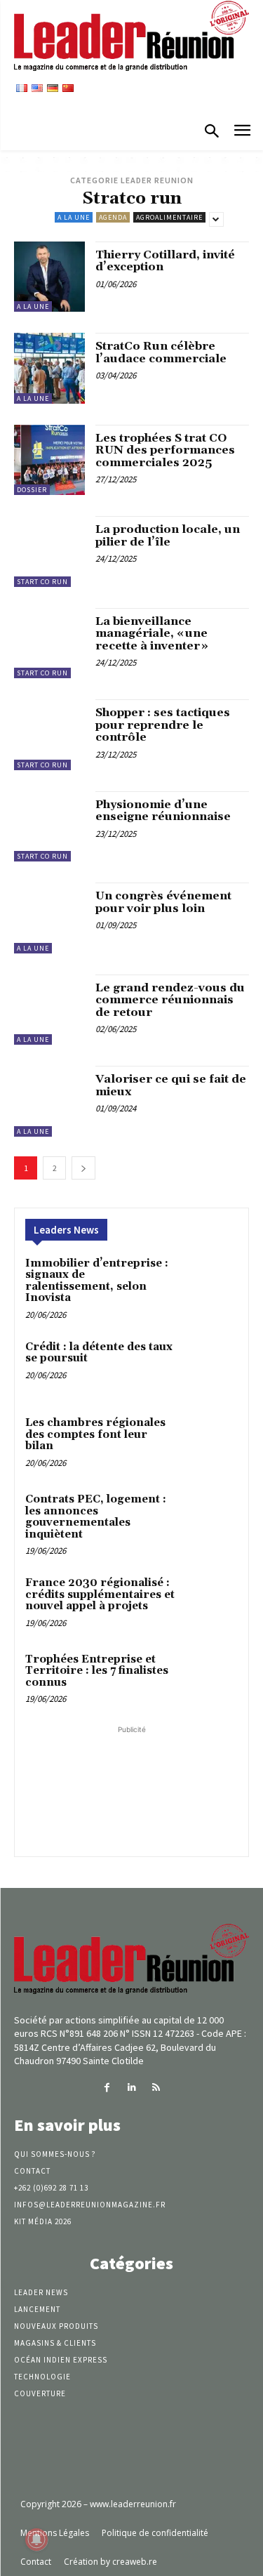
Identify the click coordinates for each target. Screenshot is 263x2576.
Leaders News (66, 1230)
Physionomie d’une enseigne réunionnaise (163, 811)
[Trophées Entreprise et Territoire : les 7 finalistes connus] (210, 1679)
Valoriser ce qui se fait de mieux (171, 1085)
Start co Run (42, 582)
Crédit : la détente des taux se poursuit (99, 1353)
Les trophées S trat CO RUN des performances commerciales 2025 (165, 450)
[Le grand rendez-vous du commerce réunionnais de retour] (49, 1010)
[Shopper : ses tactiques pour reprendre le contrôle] (49, 735)
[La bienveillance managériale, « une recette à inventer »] (49, 643)
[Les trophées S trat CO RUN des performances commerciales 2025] (49, 460)
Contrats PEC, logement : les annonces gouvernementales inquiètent (96, 1517)
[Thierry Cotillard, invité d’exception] (49, 277)
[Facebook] (107, 2088)
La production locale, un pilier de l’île (168, 536)
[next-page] (83, 1168)
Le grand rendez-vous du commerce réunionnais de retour (170, 1000)
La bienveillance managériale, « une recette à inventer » (152, 634)
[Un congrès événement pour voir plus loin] (49, 918)
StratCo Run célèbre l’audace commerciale (161, 352)
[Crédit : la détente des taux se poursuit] (210, 1367)
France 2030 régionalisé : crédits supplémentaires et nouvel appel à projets (100, 1594)
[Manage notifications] (36, 2539)
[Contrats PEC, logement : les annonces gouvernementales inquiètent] (210, 1519)
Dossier (32, 490)
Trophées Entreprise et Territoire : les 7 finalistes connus (97, 1671)
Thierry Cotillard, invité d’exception (165, 261)
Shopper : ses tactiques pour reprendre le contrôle (163, 725)
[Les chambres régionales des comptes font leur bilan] (210, 1442)
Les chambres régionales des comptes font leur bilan (95, 1434)
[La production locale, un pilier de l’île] (49, 551)
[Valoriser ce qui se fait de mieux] (49, 1101)
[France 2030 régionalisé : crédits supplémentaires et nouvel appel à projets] (210, 1603)
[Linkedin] (131, 2088)
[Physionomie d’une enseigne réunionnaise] (49, 827)
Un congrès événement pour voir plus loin (163, 902)
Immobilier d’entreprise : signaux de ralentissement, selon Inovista (97, 1281)
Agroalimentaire (169, 217)
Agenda (113, 217)
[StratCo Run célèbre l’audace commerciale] (49, 368)
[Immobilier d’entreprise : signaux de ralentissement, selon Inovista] (210, 1283)
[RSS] (156, 2088)
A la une (74, 217)
